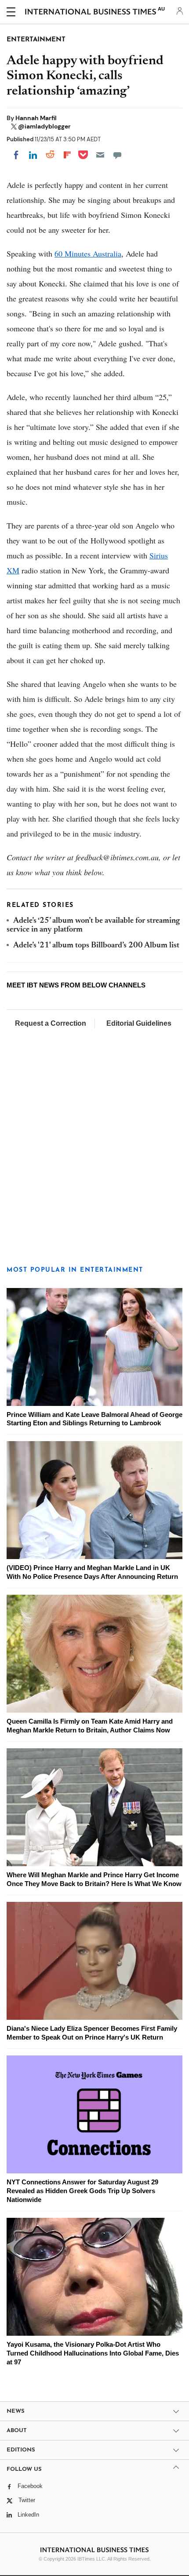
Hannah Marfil (36, 118)
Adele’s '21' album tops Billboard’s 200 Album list (96, 946)
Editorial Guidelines (139, 1023)
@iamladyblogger (44, 126)
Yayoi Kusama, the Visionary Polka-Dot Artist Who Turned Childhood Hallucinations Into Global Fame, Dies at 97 (93, 2353)
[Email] (100, 155)
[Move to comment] (117, 155)
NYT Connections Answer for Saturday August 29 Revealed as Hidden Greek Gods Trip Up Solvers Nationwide (82, 2191)
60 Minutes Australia (88, 253)
